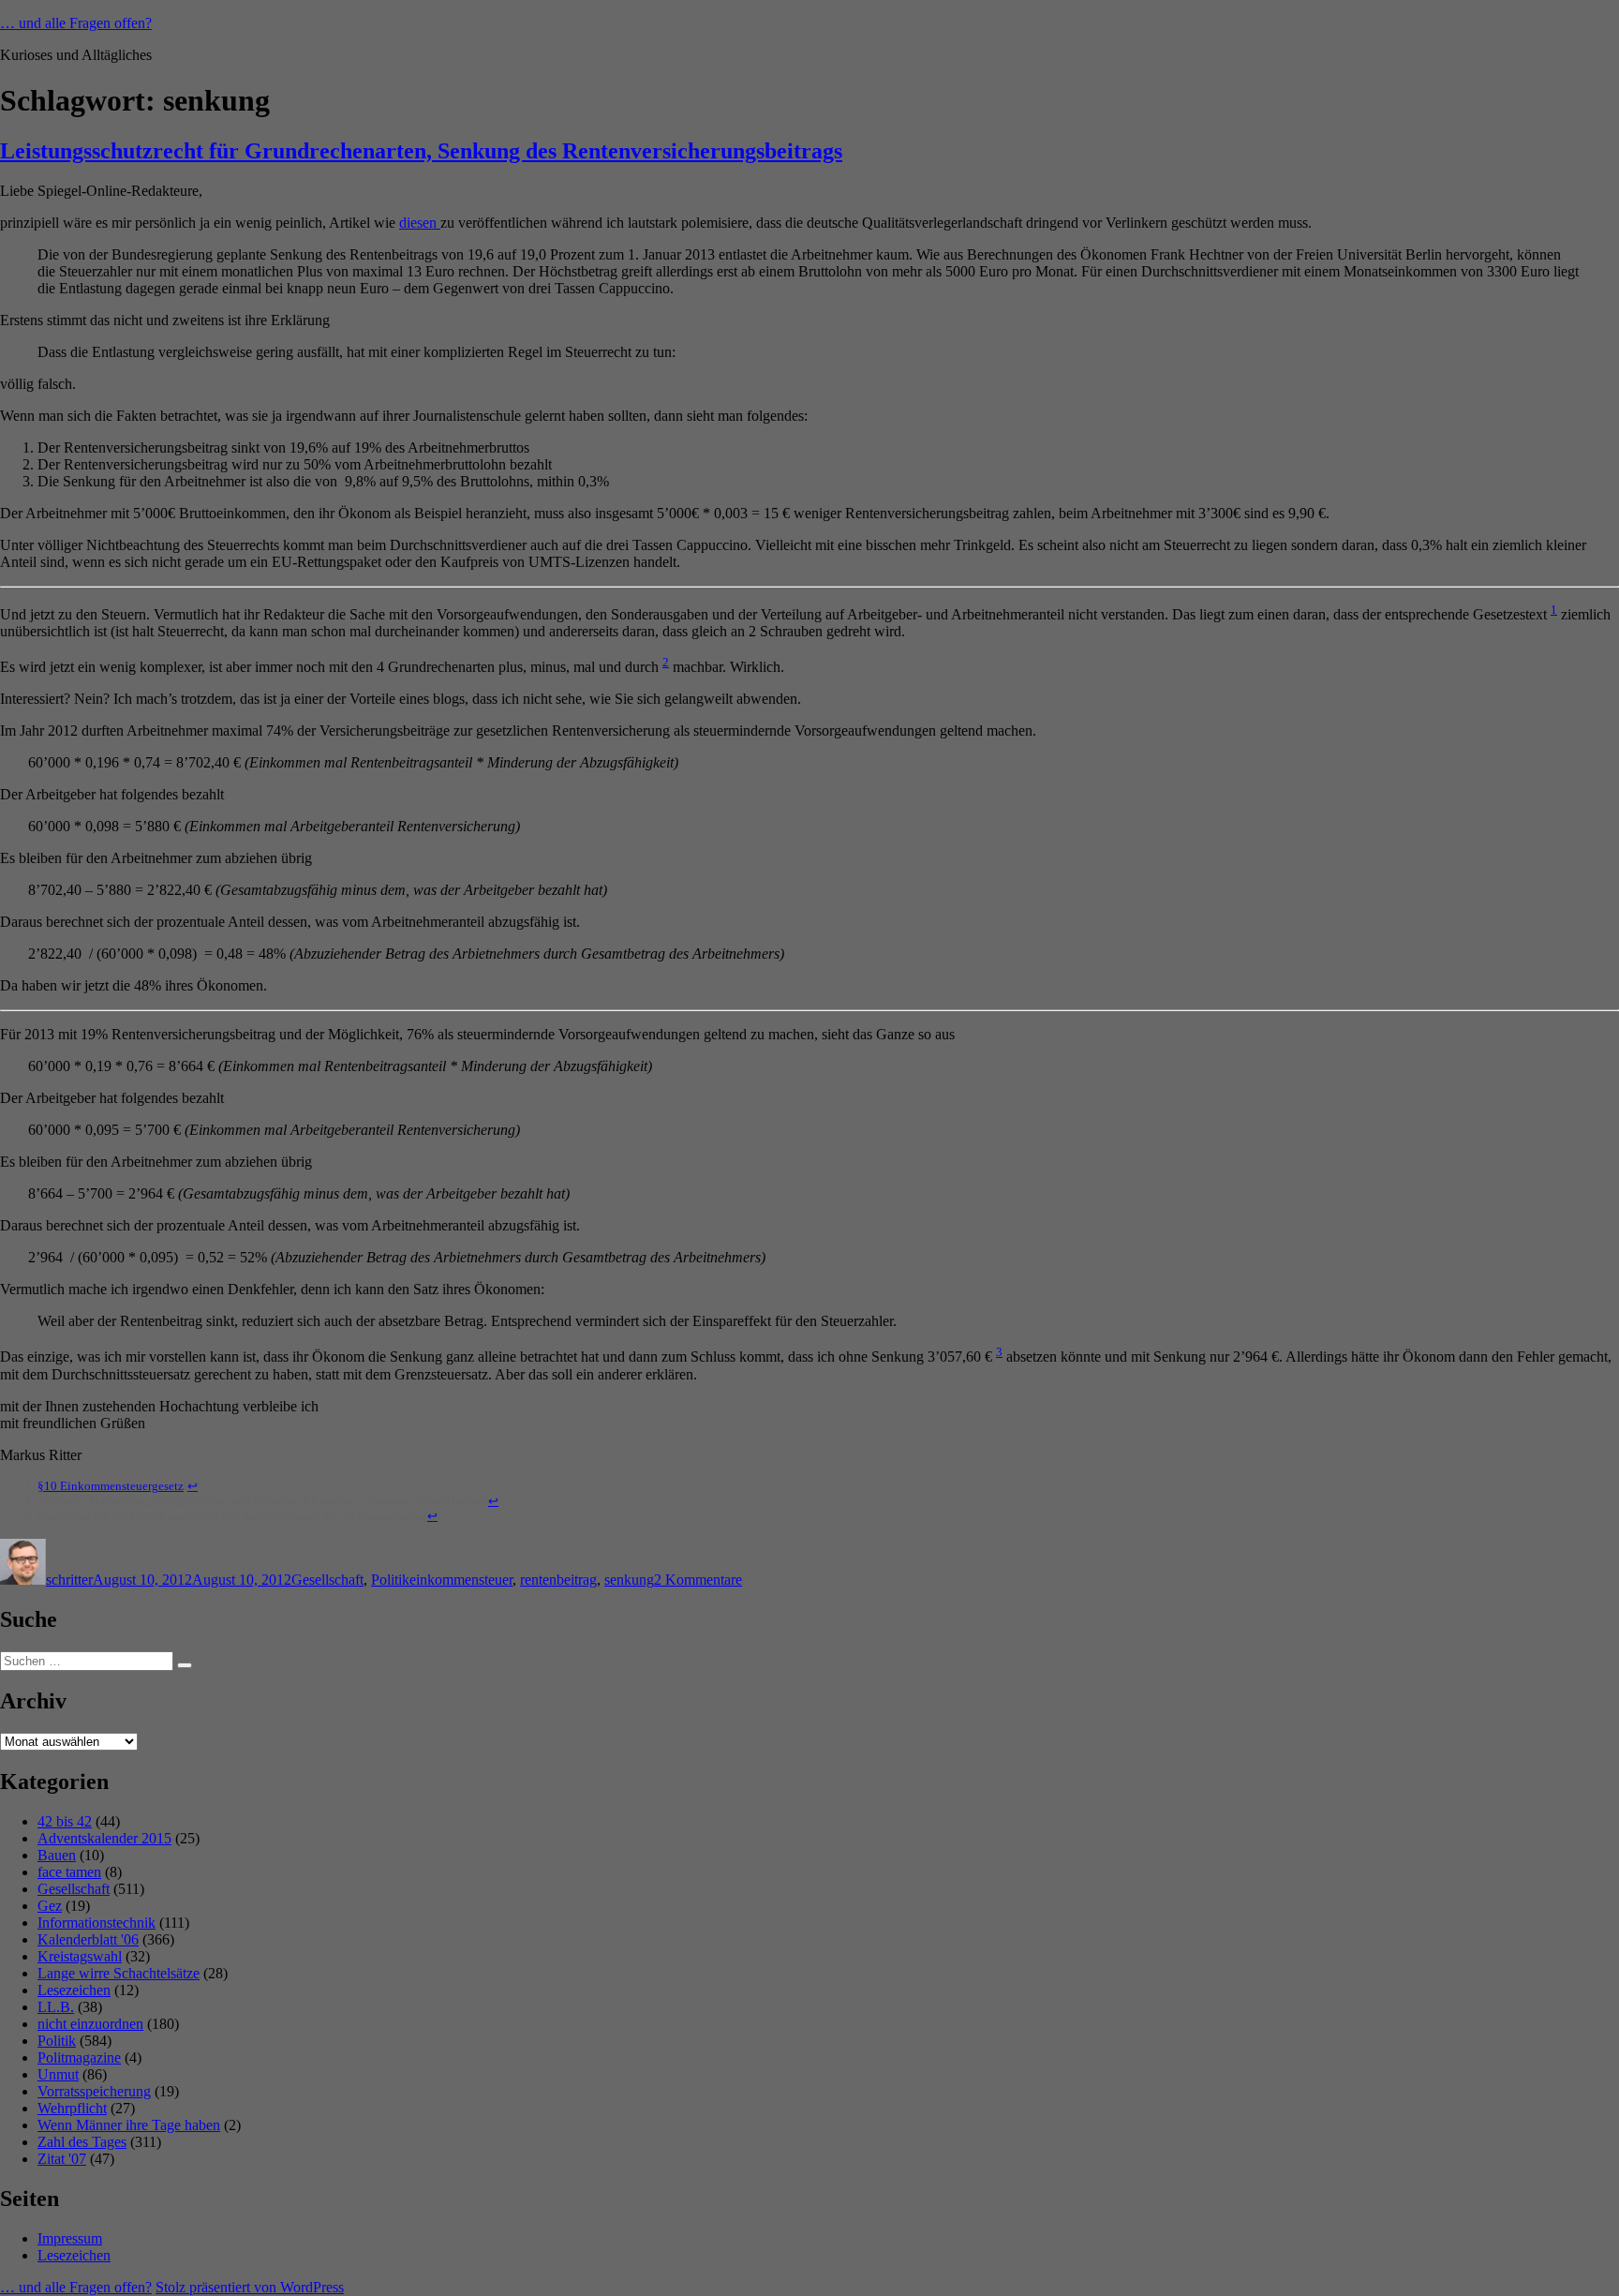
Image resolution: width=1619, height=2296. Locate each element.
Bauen (57, 1855)
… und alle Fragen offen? (76, 23)
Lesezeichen (74, 1990)
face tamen (69, 1872)
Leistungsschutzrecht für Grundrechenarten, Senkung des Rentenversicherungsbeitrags (421, 151)
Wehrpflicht (72, 2108)
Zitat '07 (62, 2159)
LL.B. (56, 2007)
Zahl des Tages (82, 2142)
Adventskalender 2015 (104, 1838)
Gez (50, 1906)
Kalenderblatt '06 (88, 1939)
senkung (629, 1580)
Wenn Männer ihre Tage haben (129, 2125)
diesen (420, 223)
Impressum (70, 2238)
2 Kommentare (698, 1580)
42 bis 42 (65, 1821)
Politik (390, 1580)
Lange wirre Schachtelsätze (119, 1973)
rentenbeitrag (558, 1580)
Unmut (58, 2074)
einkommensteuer (461, 1580)
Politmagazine (79, 2057)
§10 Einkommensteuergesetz (111, 1486)
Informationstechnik (97, 1923)
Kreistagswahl (80, 1956)
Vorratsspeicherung (94, 2091)
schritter (69, 1580)
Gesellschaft (327, 1580)
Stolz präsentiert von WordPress (250, 2287)
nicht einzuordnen (90, 2024)
